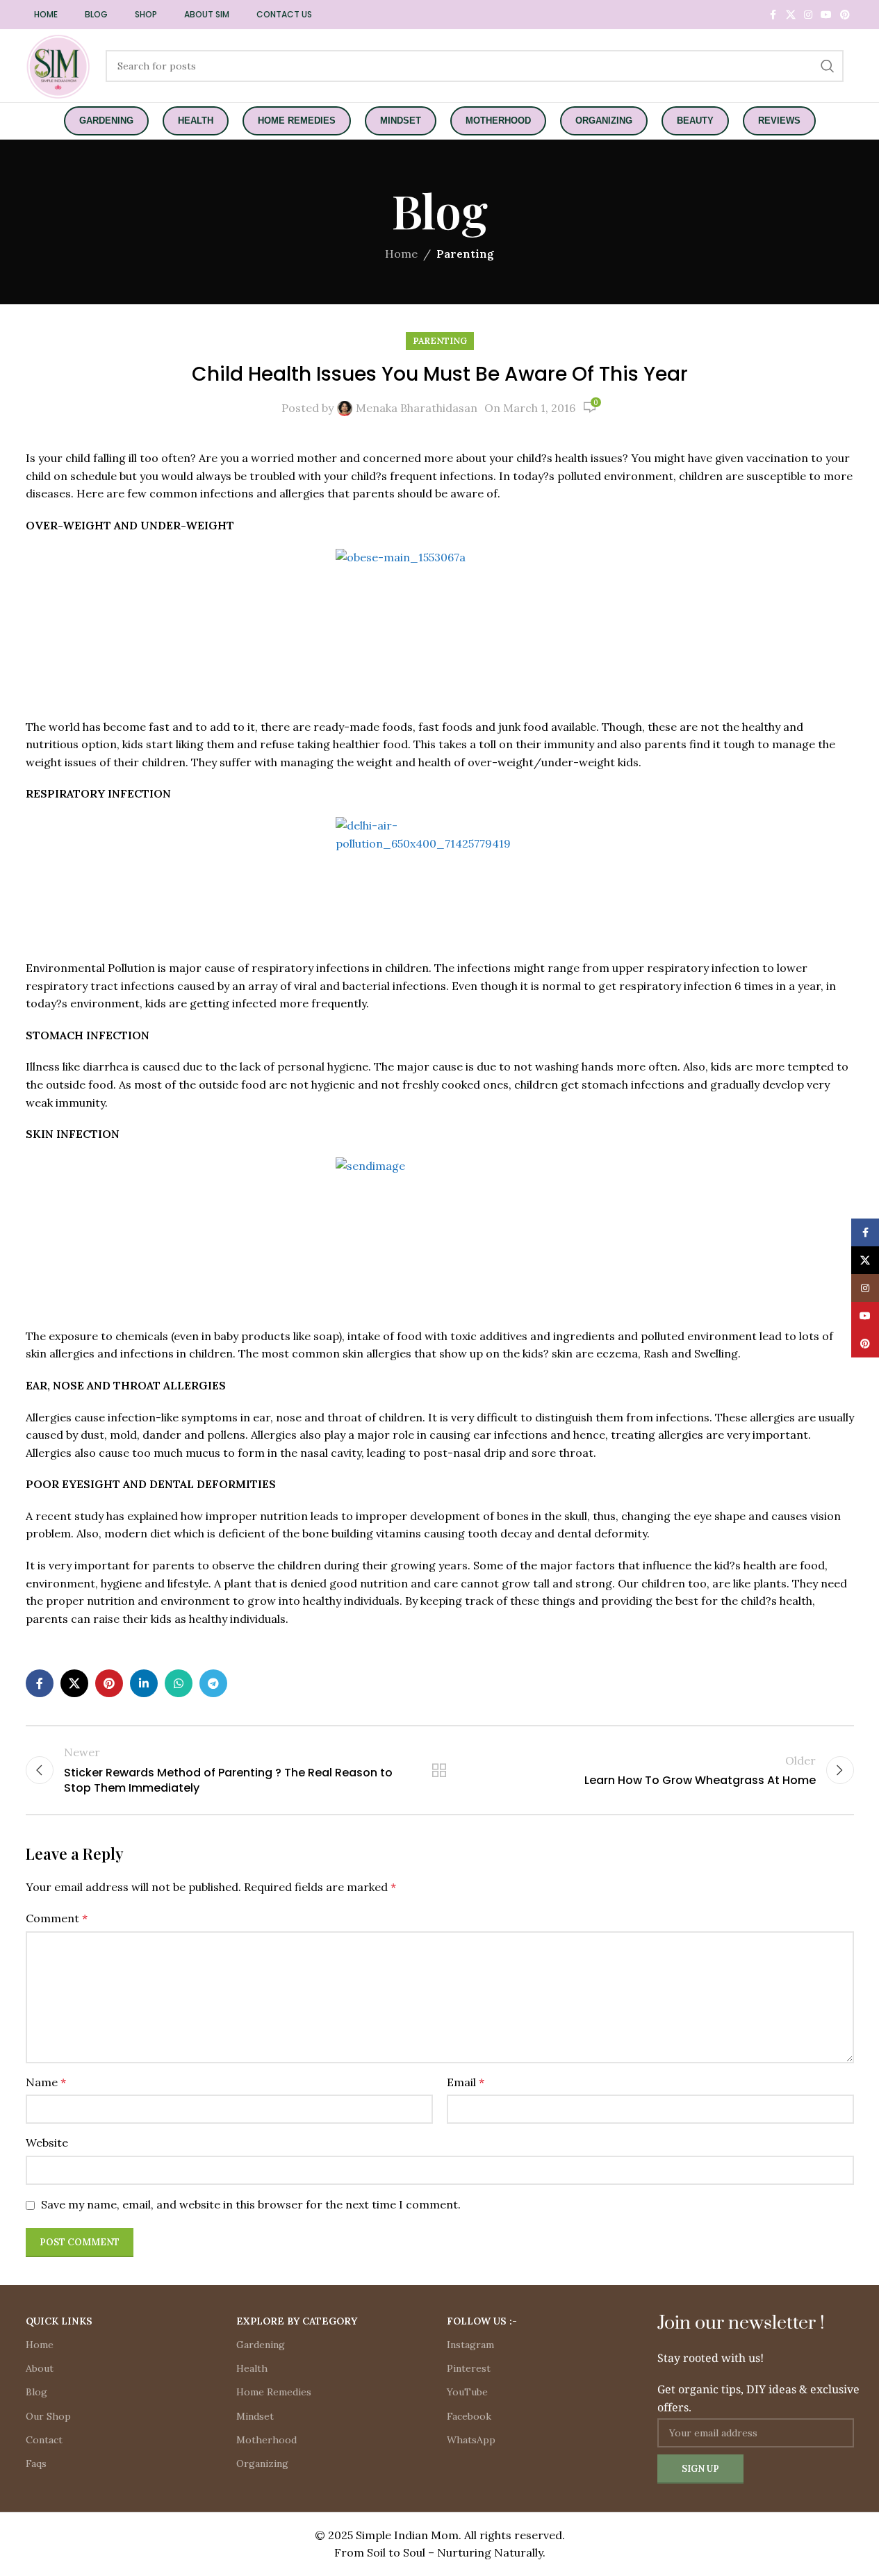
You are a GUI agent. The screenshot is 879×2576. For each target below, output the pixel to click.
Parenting (465, 254)
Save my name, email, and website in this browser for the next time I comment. (251, 2204)
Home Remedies (274, 2392)
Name (46, 2082)
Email (466, 2082)
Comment (57, 1918)
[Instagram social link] (808, 15)
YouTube (467, 2392)
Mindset (255, 2416)
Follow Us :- (482, 2321)
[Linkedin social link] (144, 1683)
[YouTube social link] (826, 15)
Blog (36, 2392)
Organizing (262, 2463)
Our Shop (48, 2416)
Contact (44, 2440)
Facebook (469, 2416)
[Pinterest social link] (845, 15)
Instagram (470, 2345)
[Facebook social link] (773, 15)
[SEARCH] (828, 66)
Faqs (36, 2463)
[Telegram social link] (213, 1683)
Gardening (261, 2345)
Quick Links (59, 2321)
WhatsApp (471, 2440)
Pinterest (469, 2368)
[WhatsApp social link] (179, 1683)
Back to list (439, 1770)
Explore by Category (297, 2321)
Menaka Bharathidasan (417, 408)
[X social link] (791, 15)
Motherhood (266, 2440)
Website (47, 2142)
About (40, 2368)
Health (252, 2368)
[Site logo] (59, 65)
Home (401, 254)
